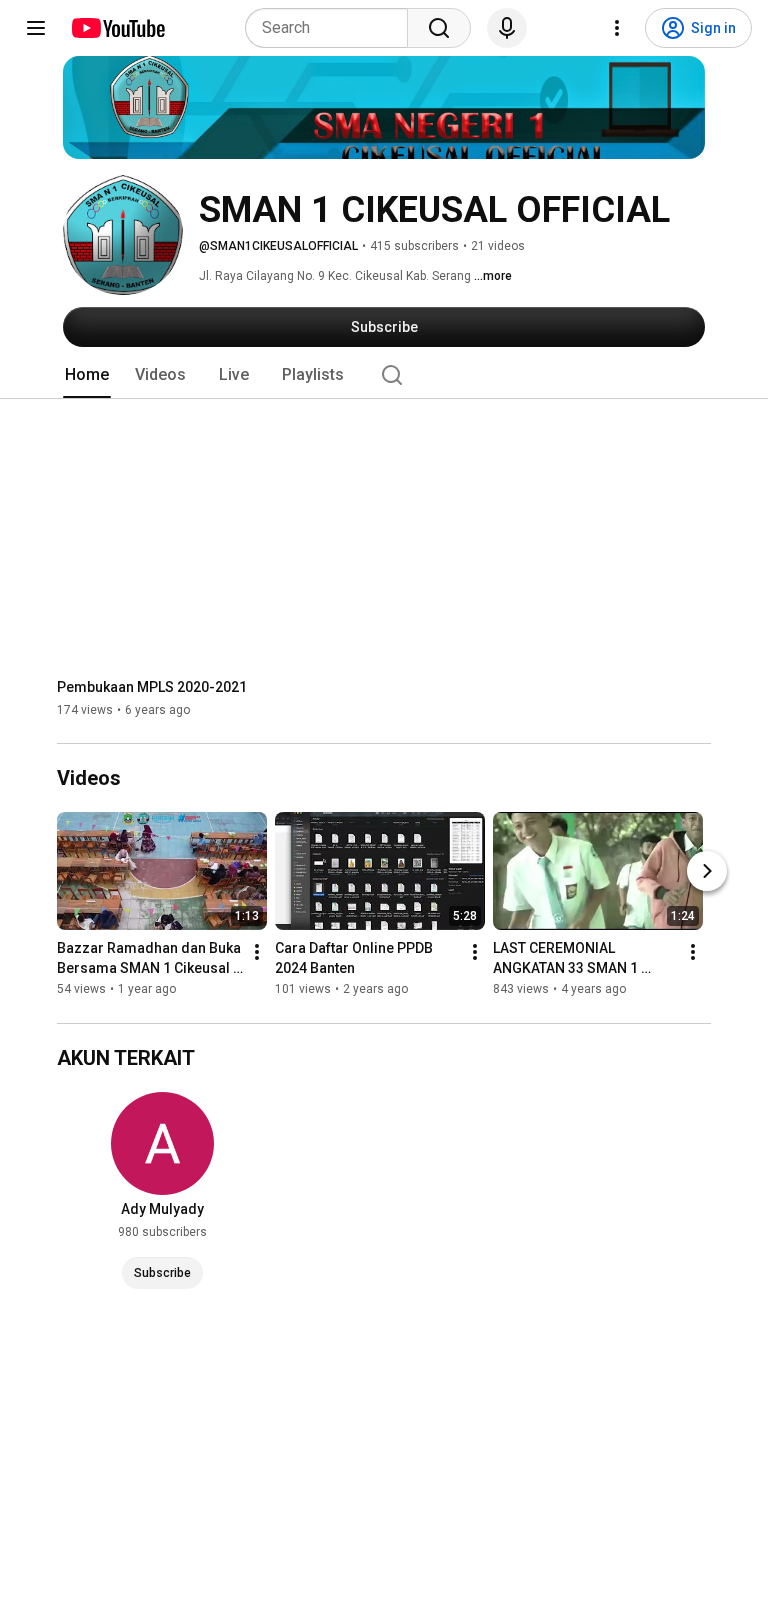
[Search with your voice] (507, 28)
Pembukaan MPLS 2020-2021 (152, 687)
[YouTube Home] (117, 28)
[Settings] (617, 28)
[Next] (707, 872)
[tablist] (384, 375)
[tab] (87, 375)
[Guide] (36, 28)
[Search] (439, 28)
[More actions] (257, 953)
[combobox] (332, 28)
